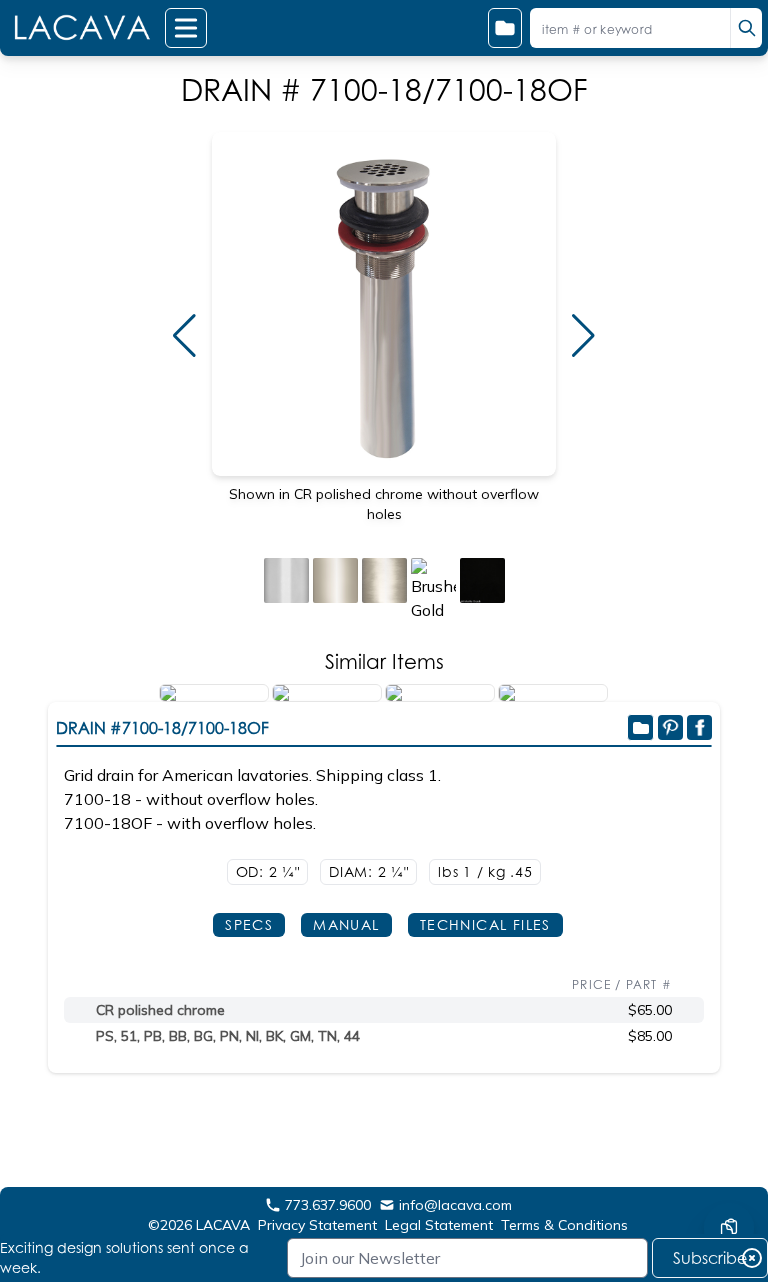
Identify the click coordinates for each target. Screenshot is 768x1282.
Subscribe (710, 1258)
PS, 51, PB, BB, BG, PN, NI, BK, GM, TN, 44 (228, 1036)
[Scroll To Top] (729, 1168)
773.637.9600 (328, 1205)
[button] (185, 336)
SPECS (249, 924)
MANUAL (346, 924)
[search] (746, 28)
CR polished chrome (160, 1010)
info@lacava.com (455, 1205)
